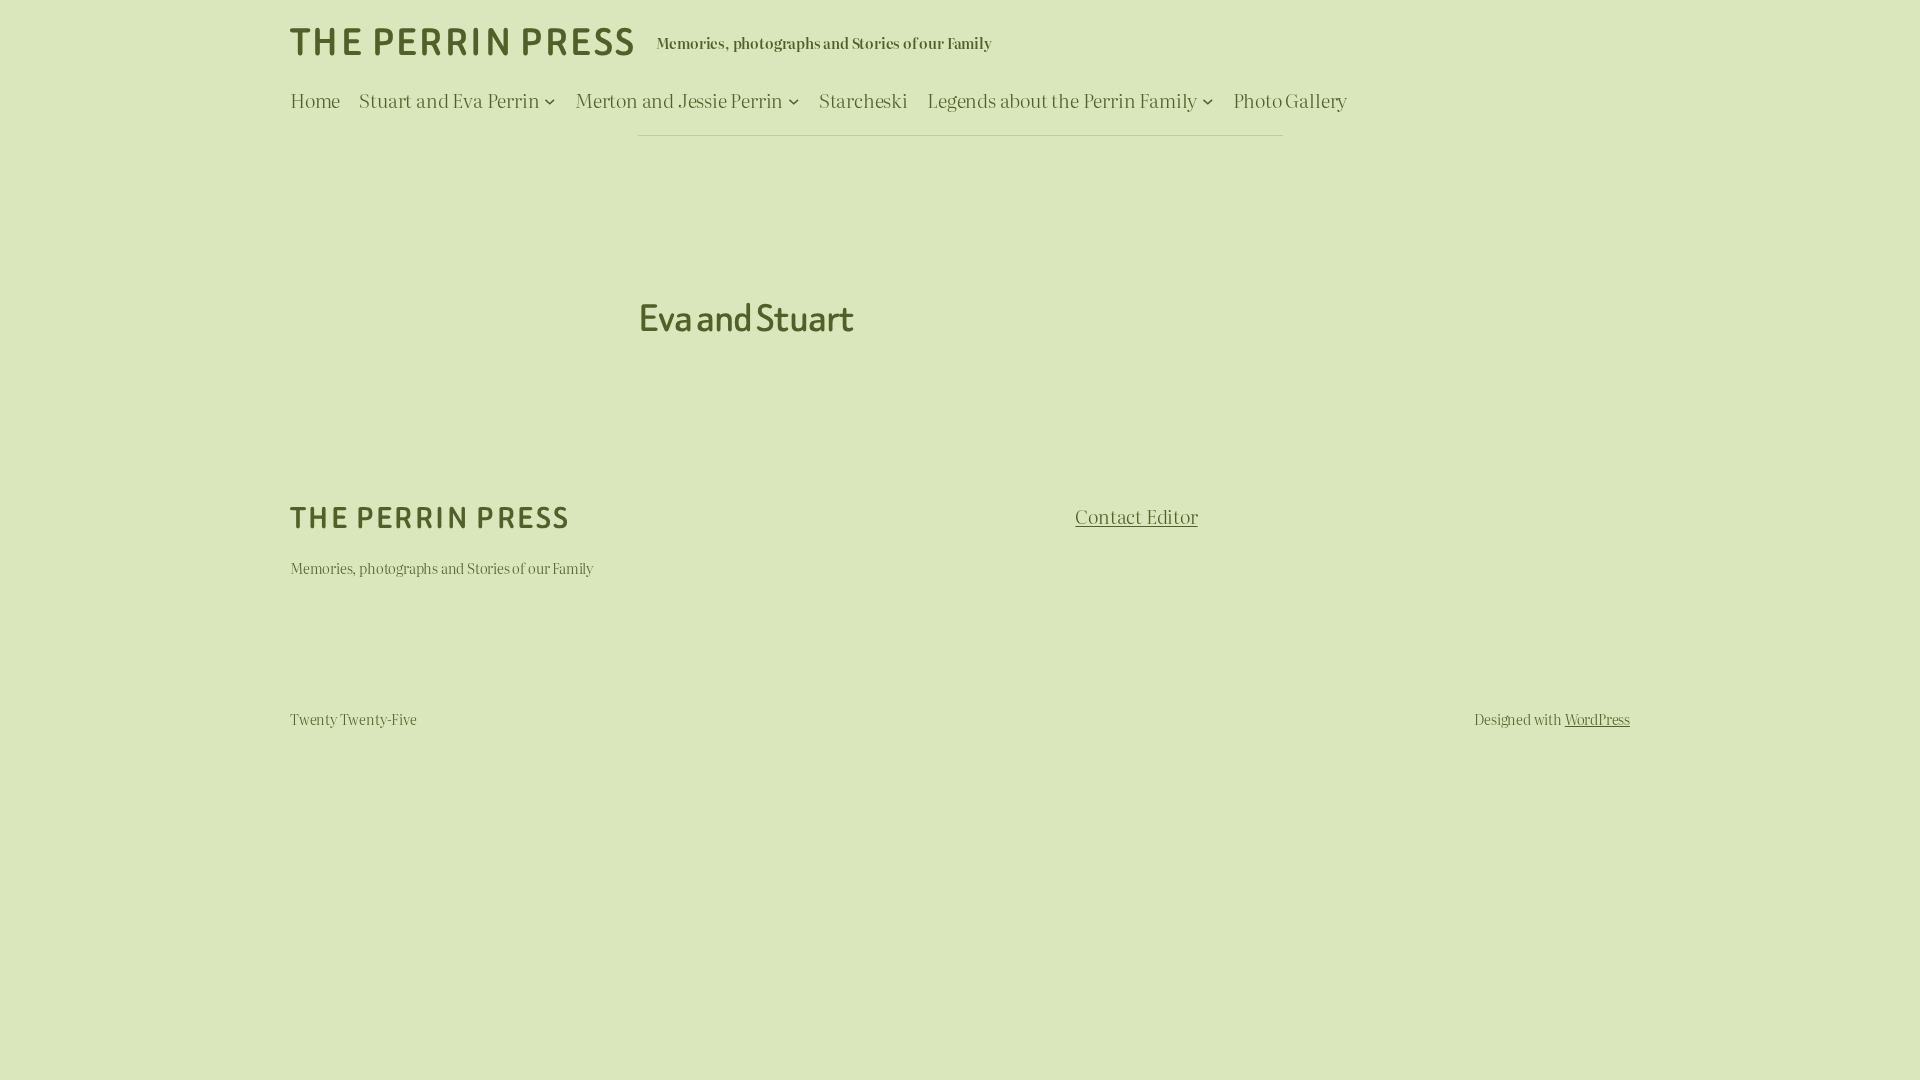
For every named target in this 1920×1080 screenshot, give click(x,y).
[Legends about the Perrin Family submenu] (1208, 100)
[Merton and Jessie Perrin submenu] (794, 100)
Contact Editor (1136, 515)
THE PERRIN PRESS (463, 42)
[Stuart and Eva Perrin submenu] (550, 100)
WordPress (1597, 718)
